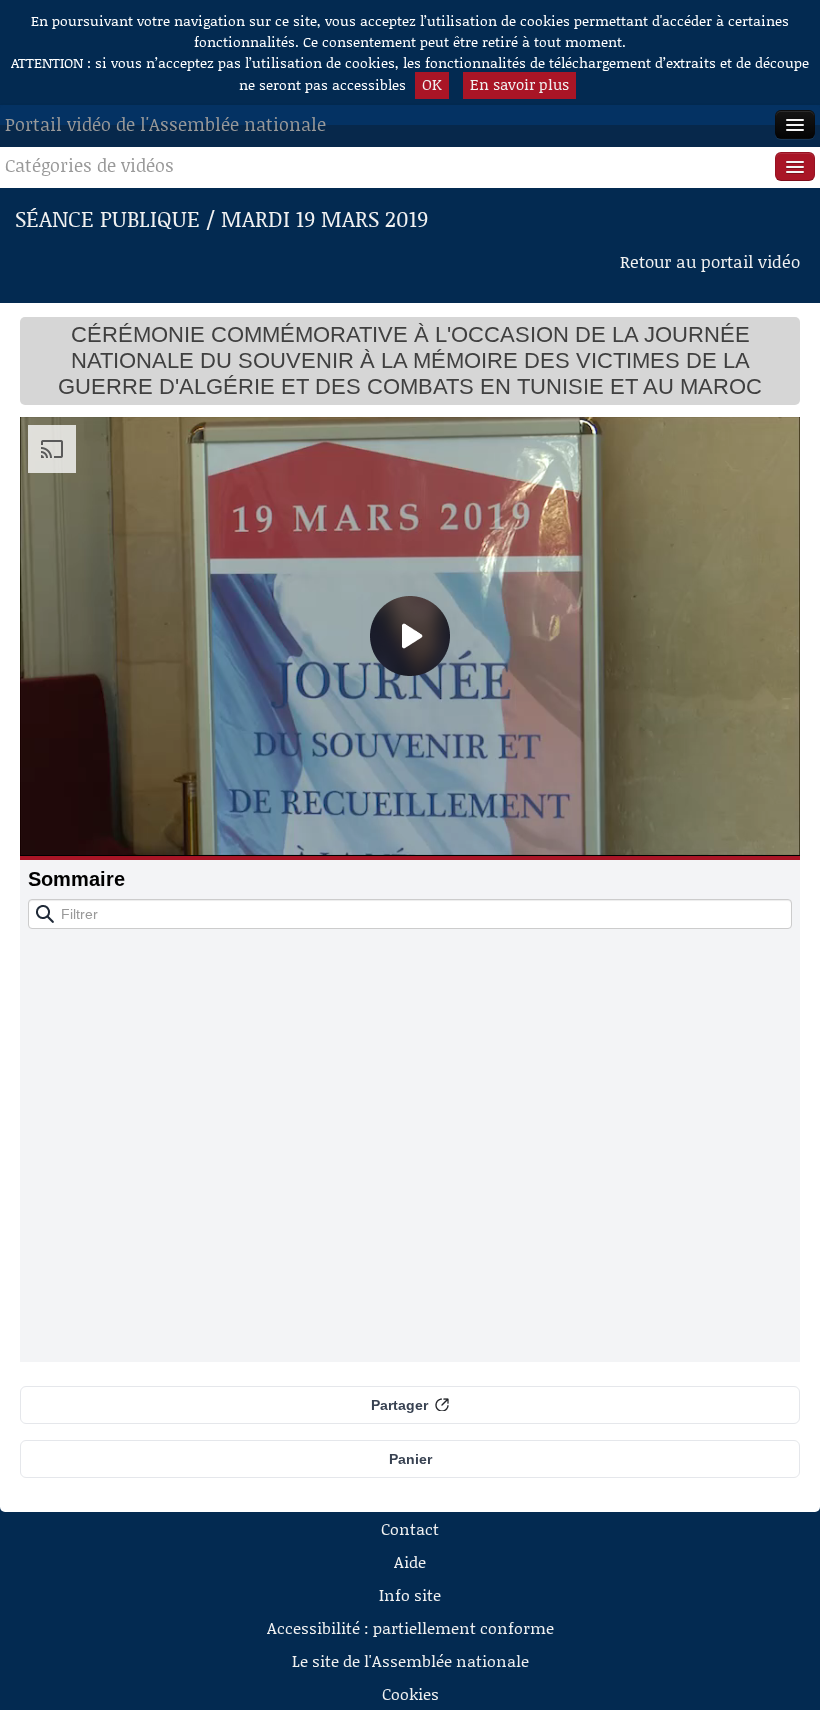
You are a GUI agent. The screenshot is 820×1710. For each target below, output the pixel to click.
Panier (410, 1459)
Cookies (410, 1693)
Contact (410, 1528)
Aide (410, 1561)
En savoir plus (519, 84)
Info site (410, 1594)
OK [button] (432, 84)
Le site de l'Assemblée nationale (410, 1660)
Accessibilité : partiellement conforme (410, 1627)
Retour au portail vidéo (710, 261)
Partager (399, 1405)
